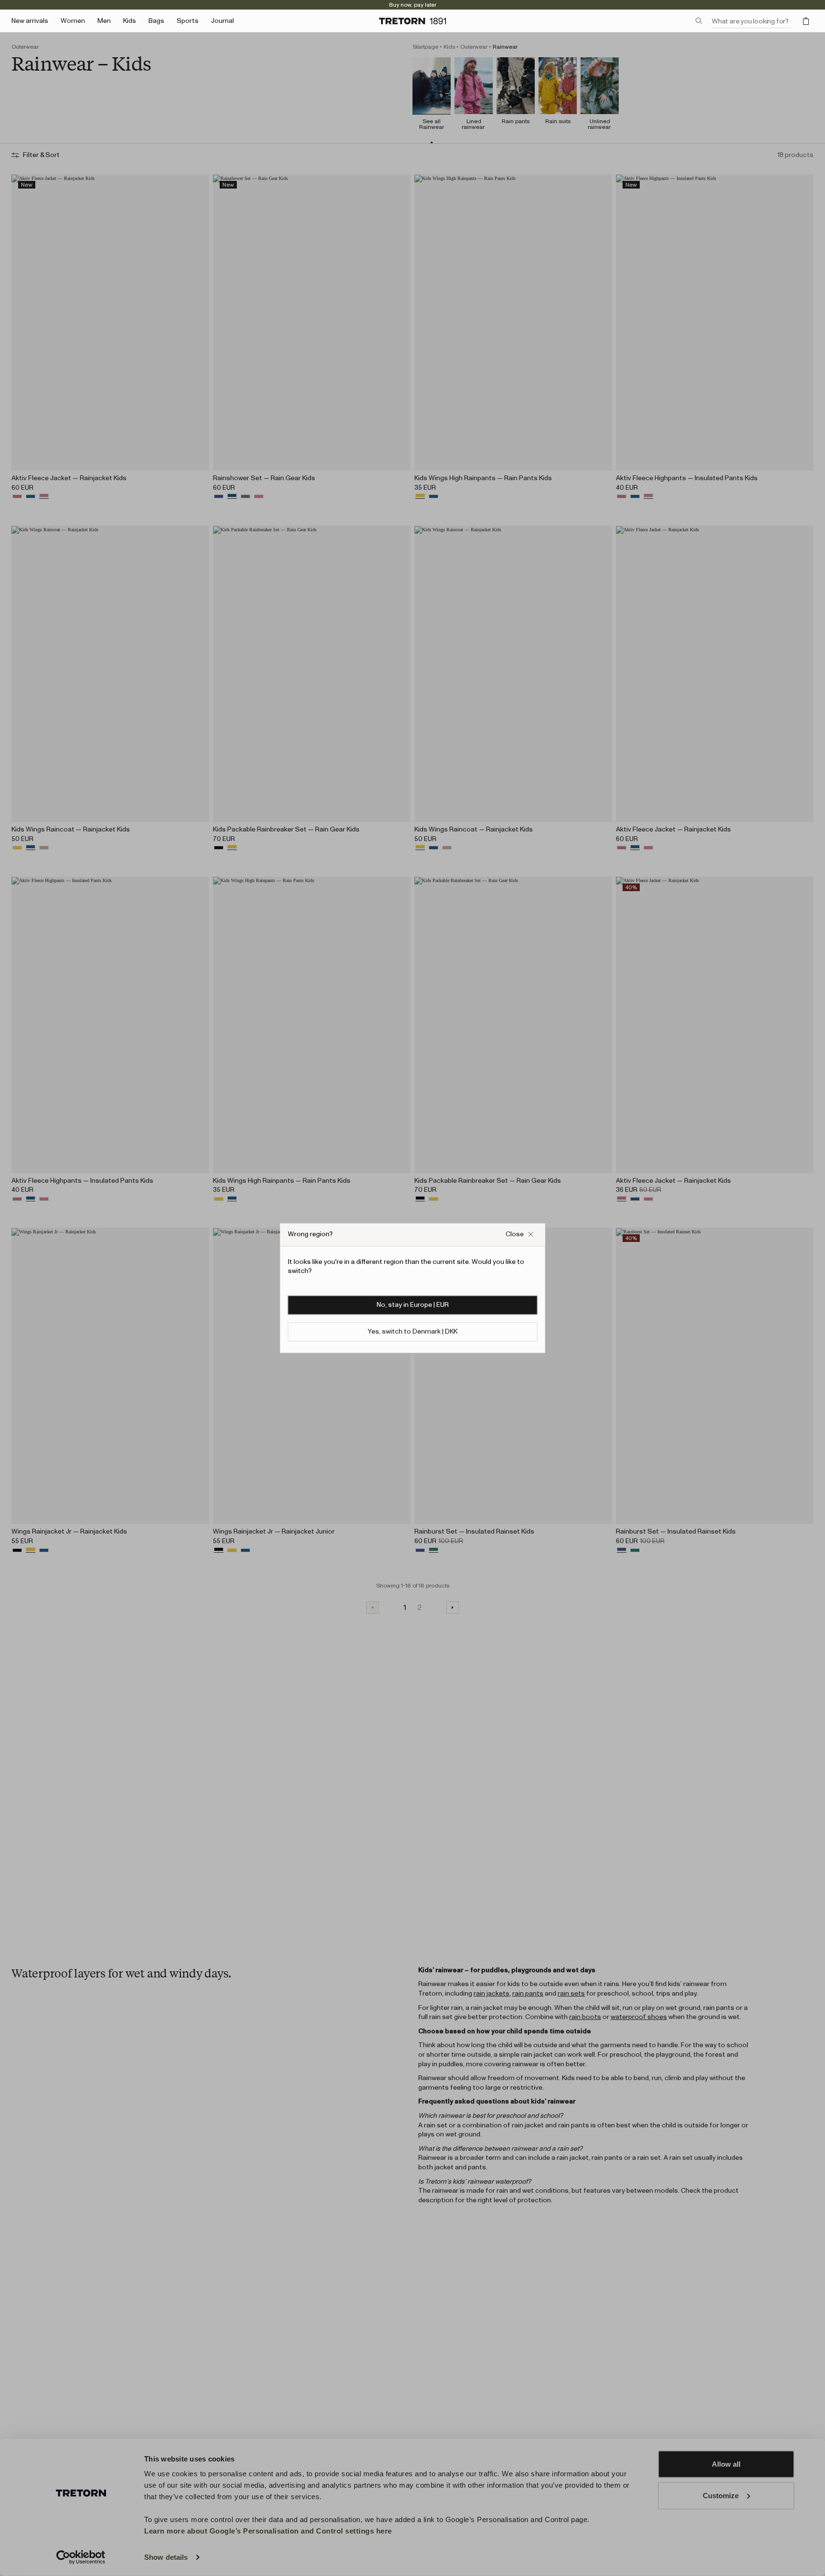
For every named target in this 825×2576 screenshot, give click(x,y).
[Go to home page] (412, 21)
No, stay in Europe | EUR (413, 1305)
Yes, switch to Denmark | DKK (412, 1332)
